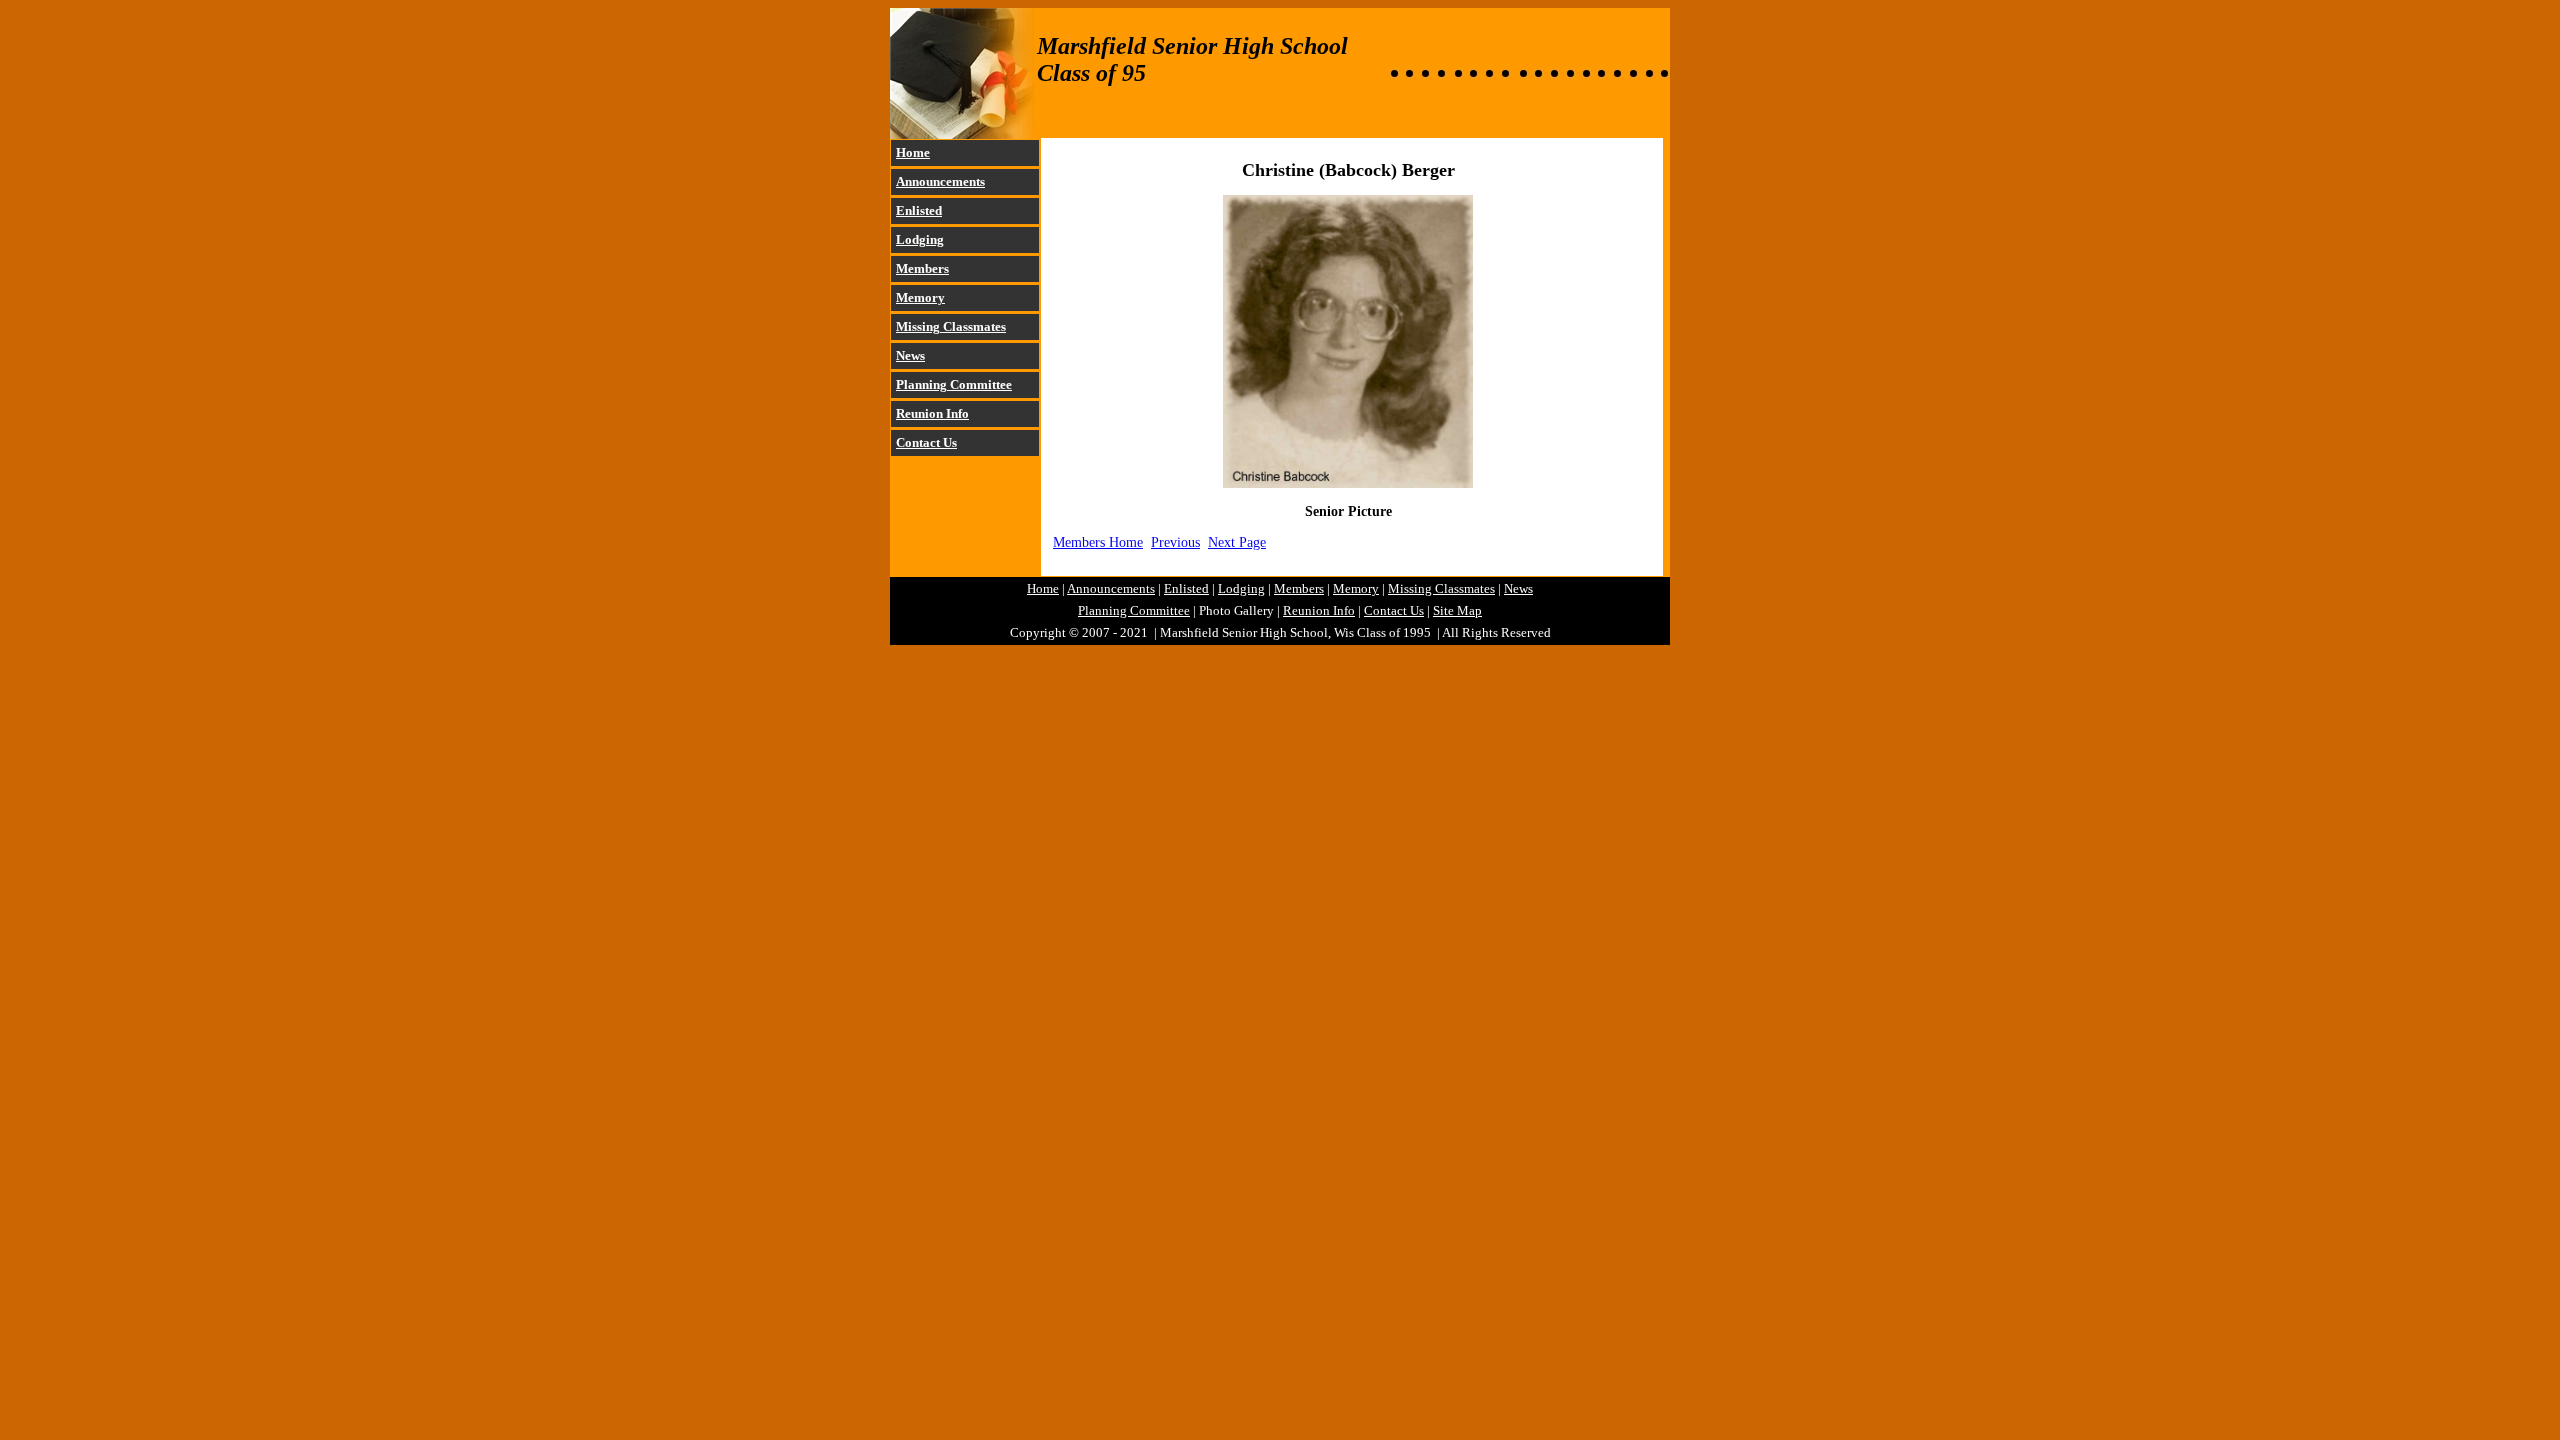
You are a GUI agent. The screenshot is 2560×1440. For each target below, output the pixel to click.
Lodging (920, 239)
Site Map (1457, 610)
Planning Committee (954, 384)
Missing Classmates (951, 326)
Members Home (1098, 542)
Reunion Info (932, 413)
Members (922, 268)
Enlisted (919, 210)
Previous (1175, 542)
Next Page (1237, 542)
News (910, 355)
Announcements (940, 181)
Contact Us (926, 442)
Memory (920, 297)
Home (913, 152)
